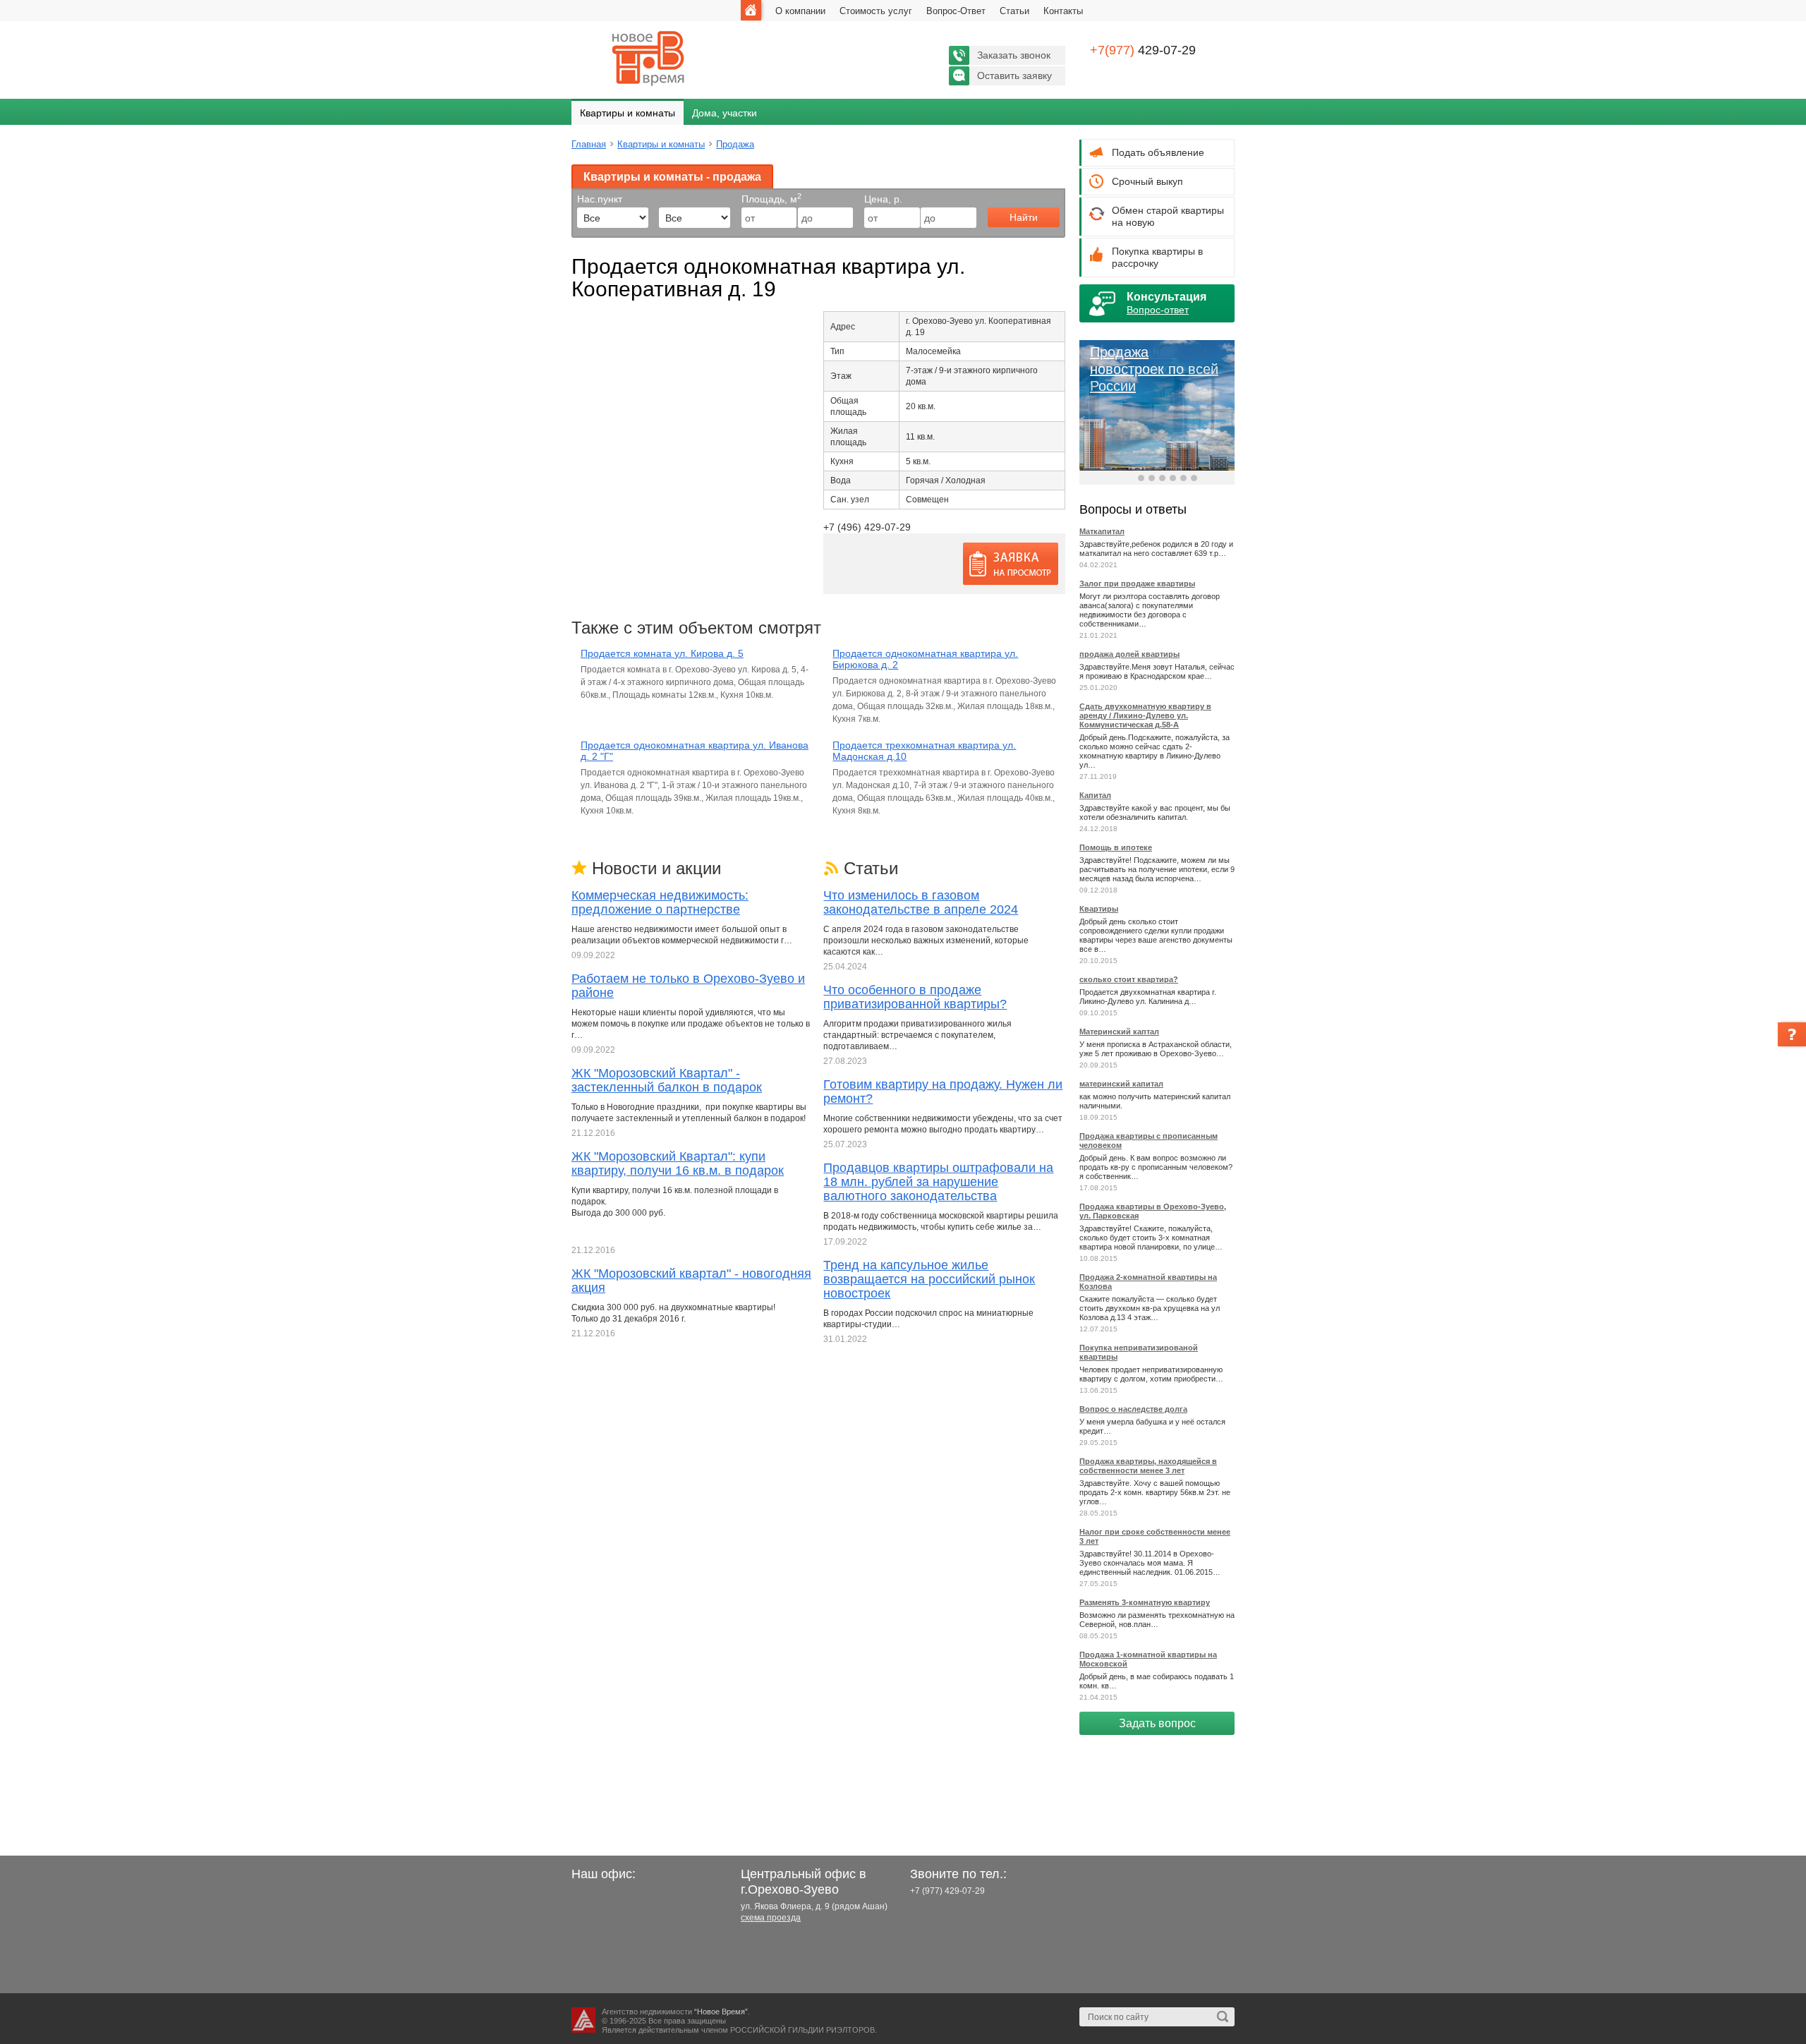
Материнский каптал (1119, 1032)
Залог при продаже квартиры (1137, 583)
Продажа (735, 144)
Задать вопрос (1157, 1723)
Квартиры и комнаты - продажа (672, 177)
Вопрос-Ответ (956, 11)
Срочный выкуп (1147, 181)
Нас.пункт (600, 199)
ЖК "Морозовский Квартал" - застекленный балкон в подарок (667, 1080)
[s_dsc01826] (572, 334)
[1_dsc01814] (590, 334)
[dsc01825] (583, 334)
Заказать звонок (1014, 55)
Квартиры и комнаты (628, 113)
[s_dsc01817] (576, 334)
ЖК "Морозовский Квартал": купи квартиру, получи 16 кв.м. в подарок (678, 1163)
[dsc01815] (588, 334)
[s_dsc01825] (574, 334)
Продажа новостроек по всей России (1154, 369)
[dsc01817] (586, 334)
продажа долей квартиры (1129, 654)
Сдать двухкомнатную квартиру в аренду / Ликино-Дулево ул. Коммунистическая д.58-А (1145, 715)
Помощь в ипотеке (1116, 847)
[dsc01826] (582, 334)
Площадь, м (771, 199)
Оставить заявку (1014, 75)
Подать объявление (1158, 152)
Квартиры (1099, 909)
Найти (1024, 217)
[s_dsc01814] (579, 334)
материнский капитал (1121, 1084)
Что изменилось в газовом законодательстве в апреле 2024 (921, 902)
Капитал (1095, 795)
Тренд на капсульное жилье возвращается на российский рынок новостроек (929, 1279)
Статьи (1014, 11)
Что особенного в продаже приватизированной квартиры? (915, 997)
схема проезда (771, 1918)
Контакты (1063, 11)
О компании (800, 11)
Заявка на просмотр (1011, 564)
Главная (751, 10)
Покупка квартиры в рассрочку (1157, 257)
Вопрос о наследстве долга (1133, 1409)
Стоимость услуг (876, 11)
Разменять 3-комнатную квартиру (1145, 1602)
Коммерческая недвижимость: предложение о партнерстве (660, 902)
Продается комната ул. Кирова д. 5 (662, 653)
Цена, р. (883, 199)
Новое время (649, 59)
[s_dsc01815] (578, 334)
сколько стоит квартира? (1129, 979)
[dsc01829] (581, 334)
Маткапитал (1102, 531)
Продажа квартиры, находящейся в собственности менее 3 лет (1148, 1466)
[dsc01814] (589, 334)
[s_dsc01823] (575, 334)
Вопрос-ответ (1158, 310)
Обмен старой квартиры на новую (1168, 216)
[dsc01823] (585, 334)
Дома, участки (725, 113)
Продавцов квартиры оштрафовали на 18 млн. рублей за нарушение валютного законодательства (938, 1182)
